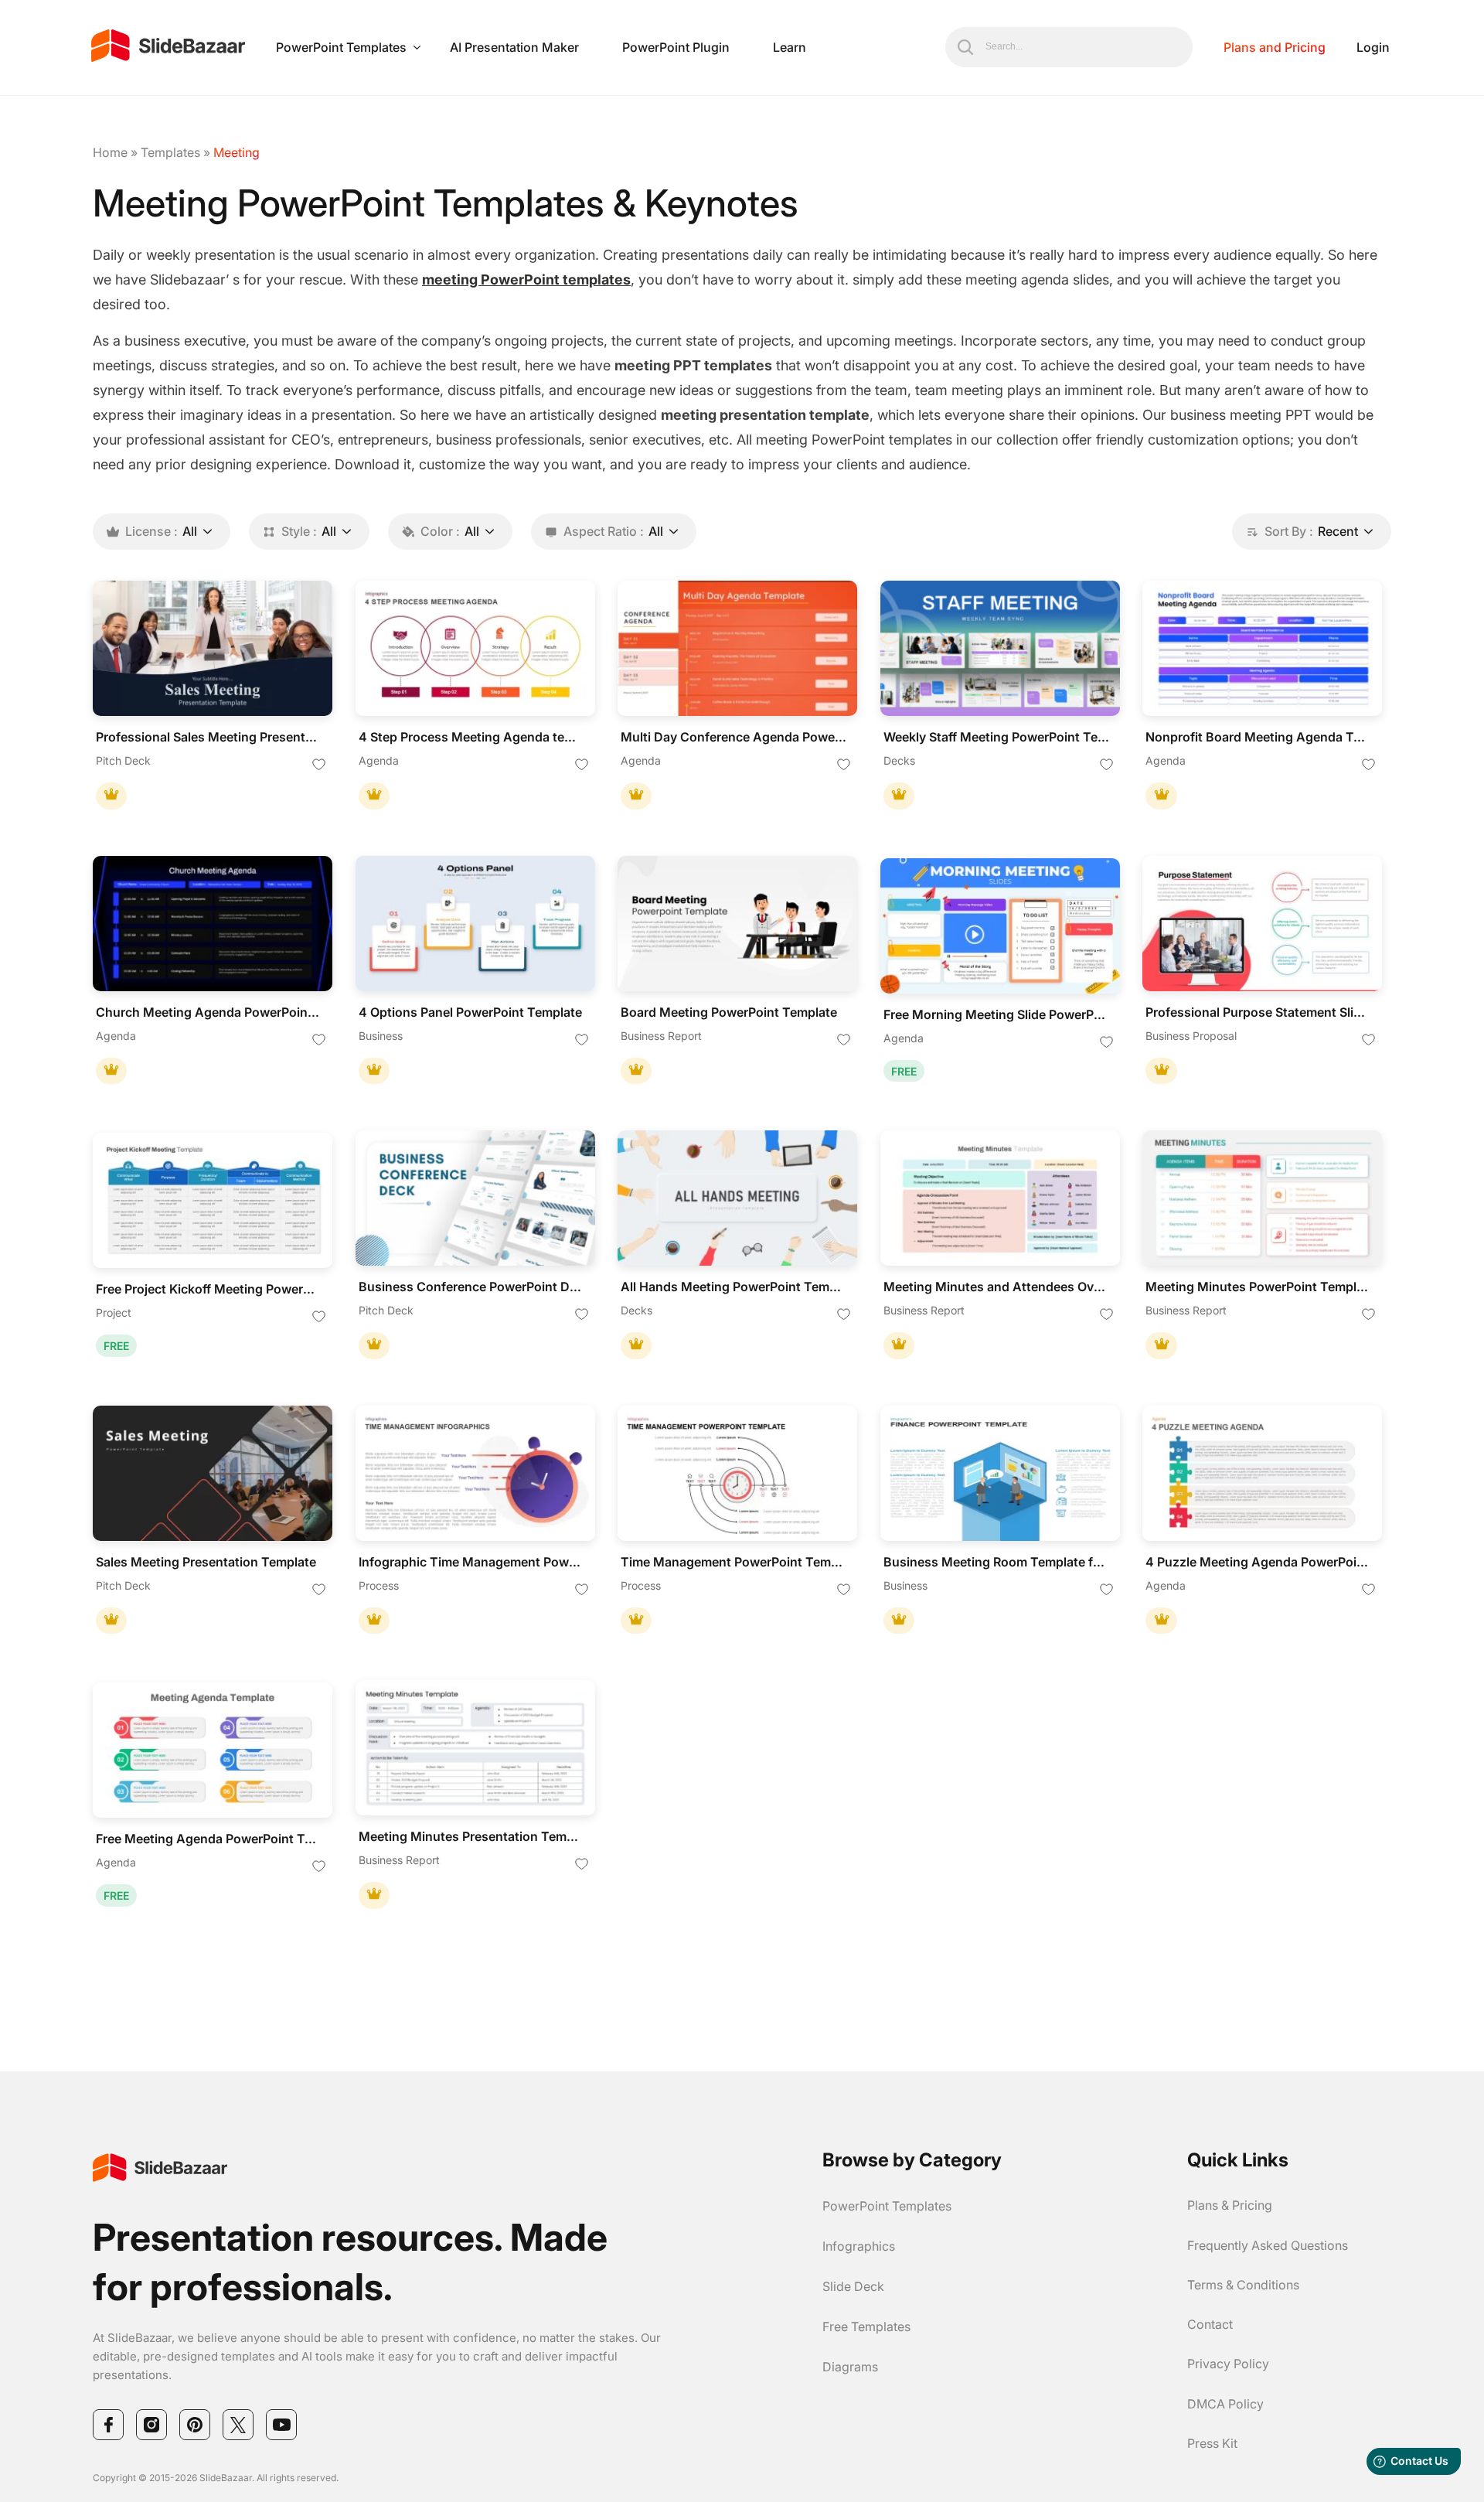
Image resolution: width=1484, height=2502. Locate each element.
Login (1373, 47)
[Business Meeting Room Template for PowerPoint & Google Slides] (1000, 1473)
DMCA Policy (1225, 2404)
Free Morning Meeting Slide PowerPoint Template (996, 1015)
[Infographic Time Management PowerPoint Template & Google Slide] (475, 1473)
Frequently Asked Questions (1268, 2245)
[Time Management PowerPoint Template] (737, 1473)
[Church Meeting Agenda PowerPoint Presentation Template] (213, 924)
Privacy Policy (1228, 2364)
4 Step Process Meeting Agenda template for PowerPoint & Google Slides (471, 737)
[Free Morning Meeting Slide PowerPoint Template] (1000, 926)
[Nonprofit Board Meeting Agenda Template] (1262, 648)
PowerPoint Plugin (676, 47)
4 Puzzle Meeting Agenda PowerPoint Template (1258, 1562)
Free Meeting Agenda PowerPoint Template (209, 1839)
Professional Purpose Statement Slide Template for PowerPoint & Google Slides (1258, 1012)
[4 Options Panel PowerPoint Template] (475, 924)
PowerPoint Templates (341, 47)
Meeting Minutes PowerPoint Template (1258, 1287)
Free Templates (866, 2326)
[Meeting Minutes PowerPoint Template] (1262, 1198)
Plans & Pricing (1230, 2205)
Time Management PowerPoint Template (733, 1562)
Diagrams (850, 2367)
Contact (1210, 2324)
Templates (170, 152)
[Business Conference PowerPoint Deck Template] (475, 1198)
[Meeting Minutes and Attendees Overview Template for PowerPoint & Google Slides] (1000, 1198)
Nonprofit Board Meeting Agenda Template (1258, 737)
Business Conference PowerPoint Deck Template (471, 1287)
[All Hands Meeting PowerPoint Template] (737, 1198)
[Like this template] (319, 765)
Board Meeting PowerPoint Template (729, 1012)
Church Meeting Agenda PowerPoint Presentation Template (209, 1012)
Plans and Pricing (1275, 47)
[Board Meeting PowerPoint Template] (737, 924)
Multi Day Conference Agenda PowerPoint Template (733, 737)
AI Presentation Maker (514, 47)
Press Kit (1212, 2443)
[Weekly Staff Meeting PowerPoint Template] (1000, 648)
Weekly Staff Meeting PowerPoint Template (996, 737)
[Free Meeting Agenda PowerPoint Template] (213, 1750)
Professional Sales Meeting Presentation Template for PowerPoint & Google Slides (209, 737)
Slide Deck (853, 2286)
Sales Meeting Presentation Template (206, 1562)
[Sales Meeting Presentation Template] (213, 1473)
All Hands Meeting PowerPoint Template (733, 1287)
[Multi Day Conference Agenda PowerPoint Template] (737, 648)
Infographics (859, 2246)
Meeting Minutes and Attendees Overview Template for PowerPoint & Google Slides (996, 1287)
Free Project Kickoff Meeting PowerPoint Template (209, 1289)
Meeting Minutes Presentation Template (471, 1837)
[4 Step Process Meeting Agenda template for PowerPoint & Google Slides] (475, 648)
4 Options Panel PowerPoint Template (470, 1012)
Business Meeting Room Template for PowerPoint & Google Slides (996, 1562)
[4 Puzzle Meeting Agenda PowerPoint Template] (1262, 1473)
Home (110, 152)
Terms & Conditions (1243, 2285)
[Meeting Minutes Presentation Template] (475, 1748)
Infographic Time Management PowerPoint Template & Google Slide (471, 1562)
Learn (790, 47)
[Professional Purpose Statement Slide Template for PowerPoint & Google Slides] (1262, 924)
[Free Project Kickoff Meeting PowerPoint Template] (213, 1200)
